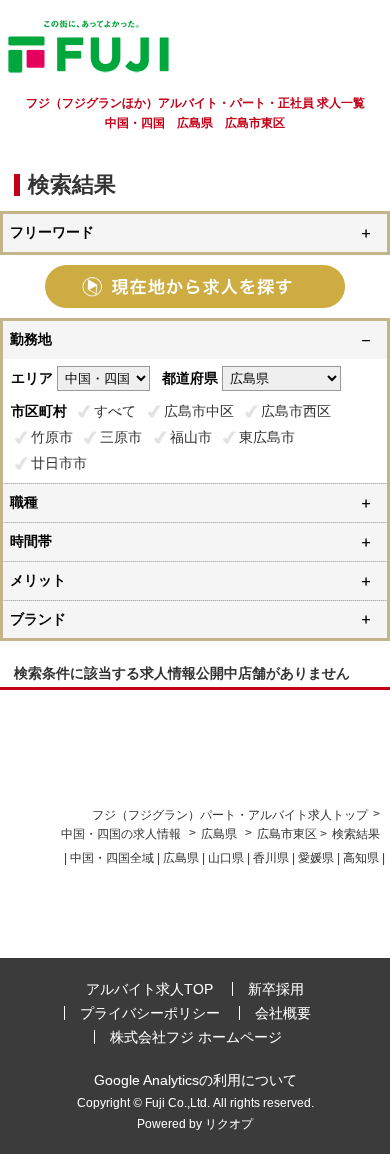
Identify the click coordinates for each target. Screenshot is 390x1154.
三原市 (121, 437)
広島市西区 (296, 411)
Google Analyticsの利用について (195, 1080)
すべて (115, 411)
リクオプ (229, 1124)
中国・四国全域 (112, 858)
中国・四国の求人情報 (122, 834)
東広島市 (267, 437)
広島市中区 (199, 411)
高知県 (361, 858)
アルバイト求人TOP (149, 989)
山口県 (226, 858)
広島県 (219, 834)
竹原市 (52, 437)
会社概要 (283, 1013)
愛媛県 (316, 858)
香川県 (271, 858)
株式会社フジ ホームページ (196, 1037)
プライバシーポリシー (150, 1013)
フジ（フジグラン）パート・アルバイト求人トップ (230, 815)
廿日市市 (59, 463)
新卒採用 (276, 989)
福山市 (191, 437)
